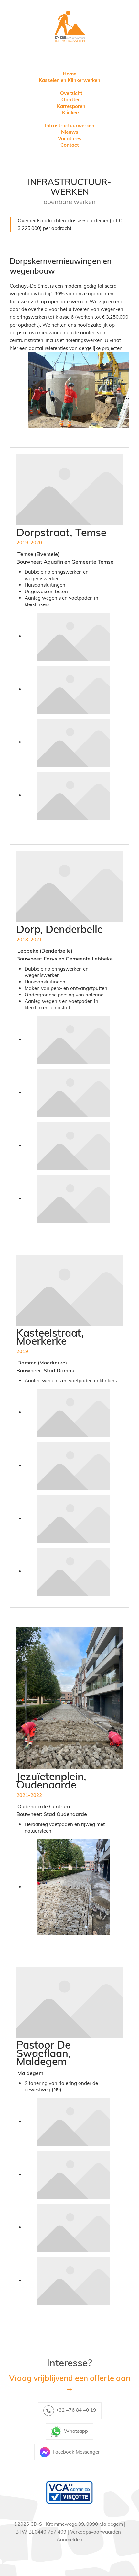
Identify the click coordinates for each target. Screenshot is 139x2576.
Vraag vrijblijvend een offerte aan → (70, 2383)
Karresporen (71, 106)
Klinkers (71, 113)
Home (69, 74)
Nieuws (70, 132)
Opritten (71, 100)
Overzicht (71, 93)
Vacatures (70, 138)
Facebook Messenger (76, 2452)
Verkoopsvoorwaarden (96, 2532)
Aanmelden (69, 2540)
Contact (70, 145)
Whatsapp (76, 2431)
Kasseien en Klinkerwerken (69, 80)
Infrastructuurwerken (70, 126)
